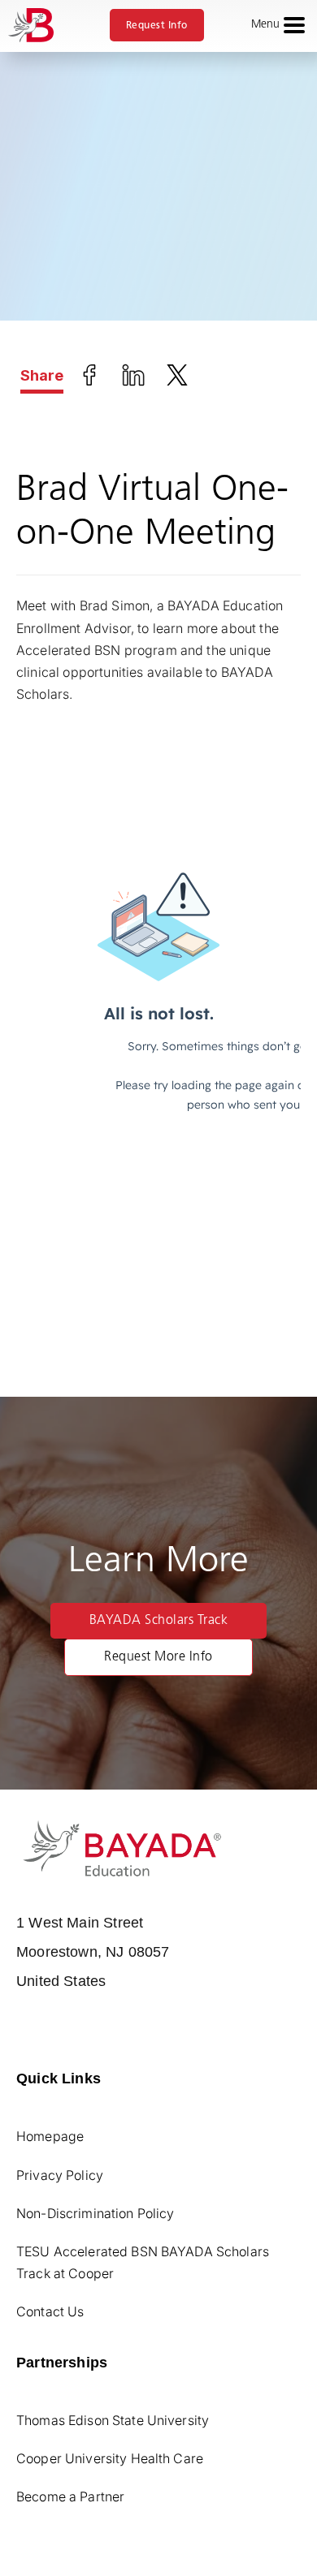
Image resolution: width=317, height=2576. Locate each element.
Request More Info (158, 1657)
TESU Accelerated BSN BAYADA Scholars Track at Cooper (143, 2262)
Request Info (157, 25)
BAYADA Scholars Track (159, 1621)
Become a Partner (70, 2496)
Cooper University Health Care (110, 2458)
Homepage (50, 2136)
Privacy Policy (60, 2175)
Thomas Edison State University (113, 2420)
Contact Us (50, 2311)
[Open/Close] (294, 25)
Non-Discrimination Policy (96, 2213)
